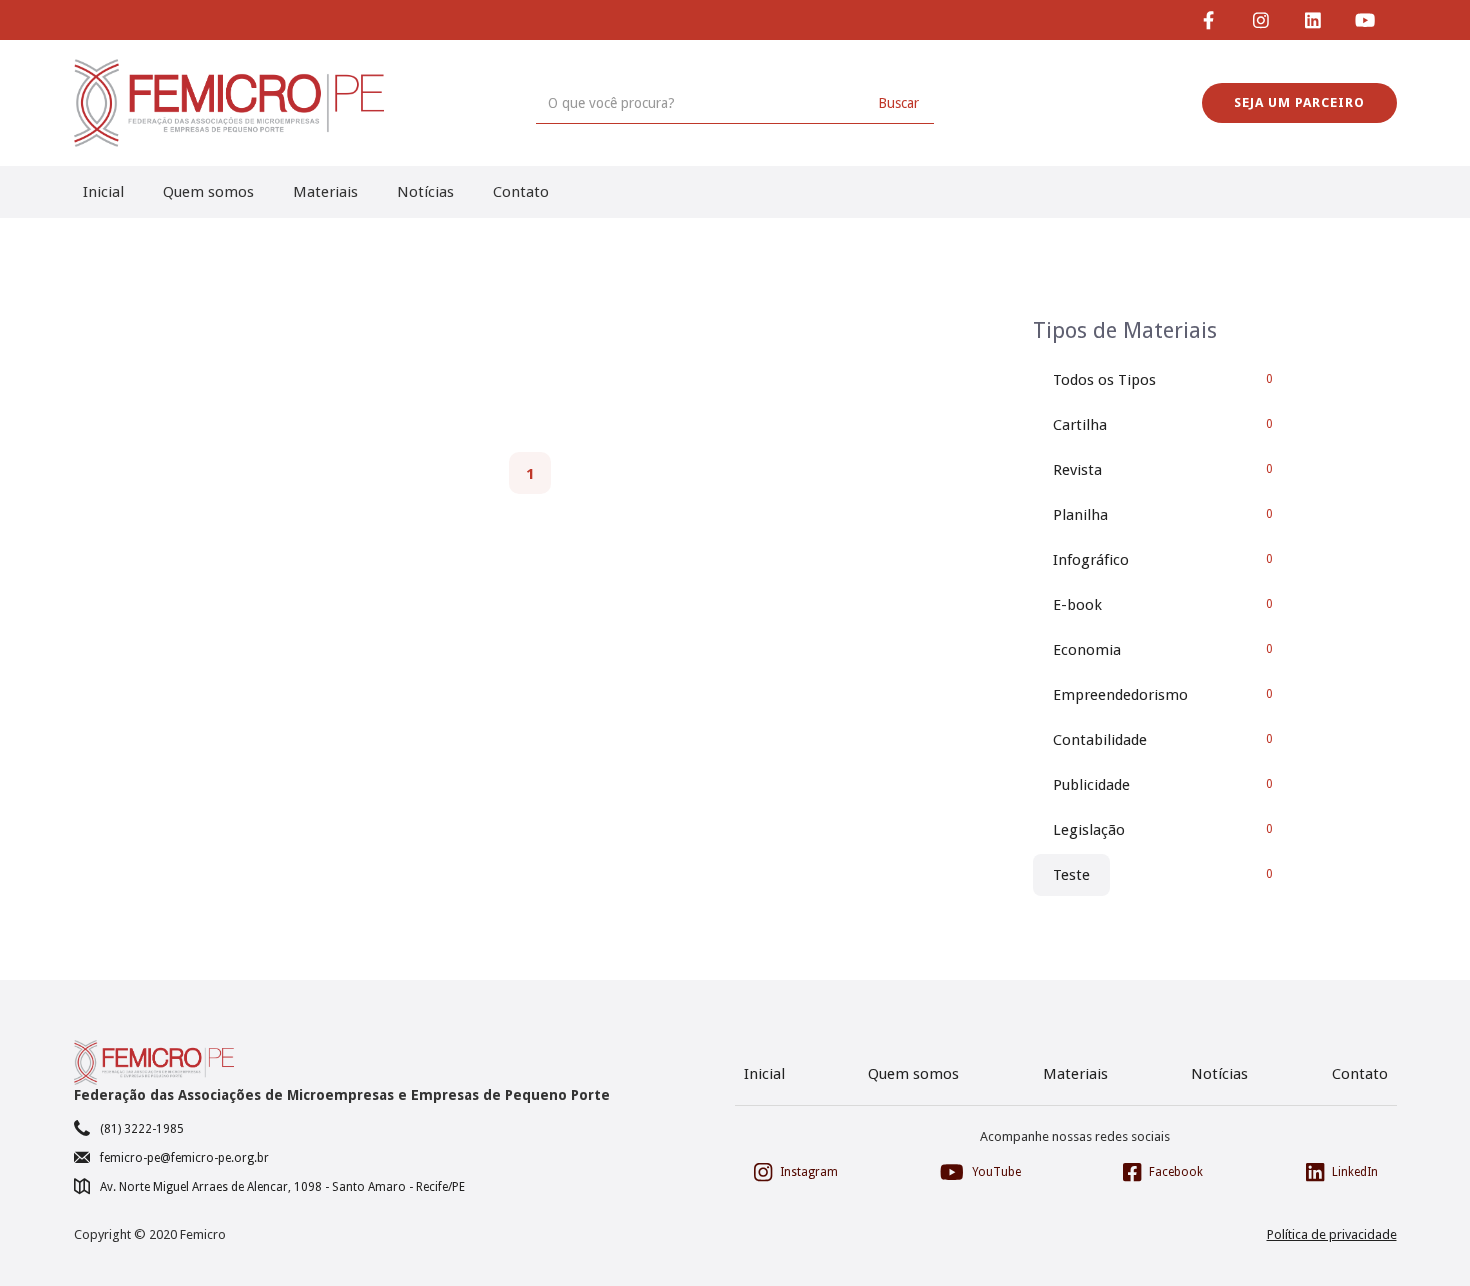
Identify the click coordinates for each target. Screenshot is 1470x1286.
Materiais (325, 192)
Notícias (425, 192)
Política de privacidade (1332, 1234)
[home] (229, 103)
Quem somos (208, 192)
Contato (521, 192)
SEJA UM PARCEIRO (1299, 102)
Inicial (103, 192)
